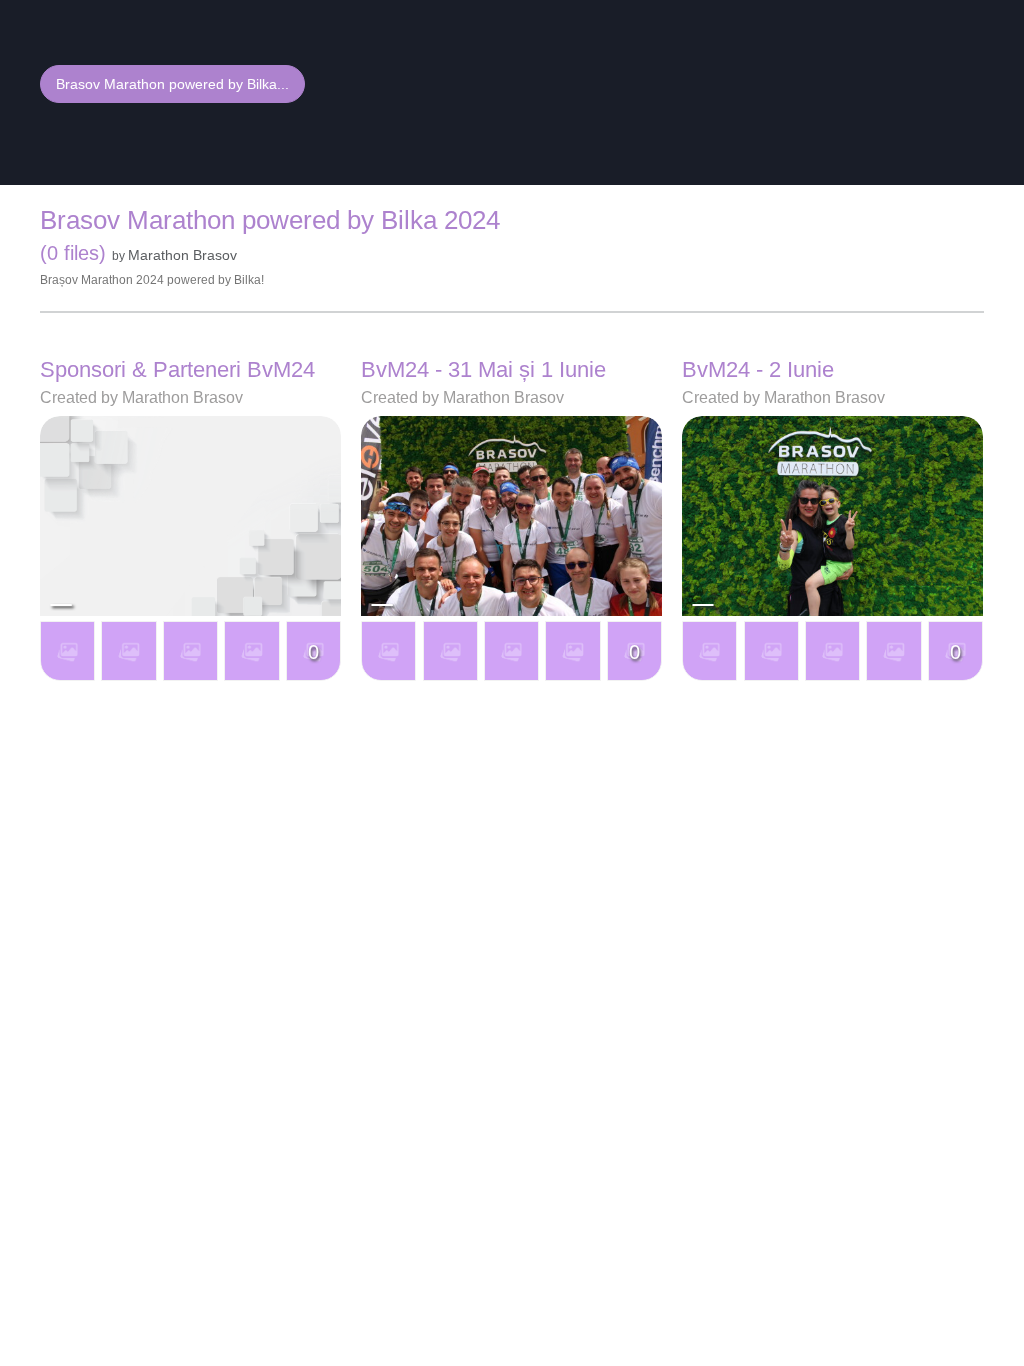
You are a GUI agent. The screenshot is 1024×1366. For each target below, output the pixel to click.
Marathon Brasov (182, 255)
